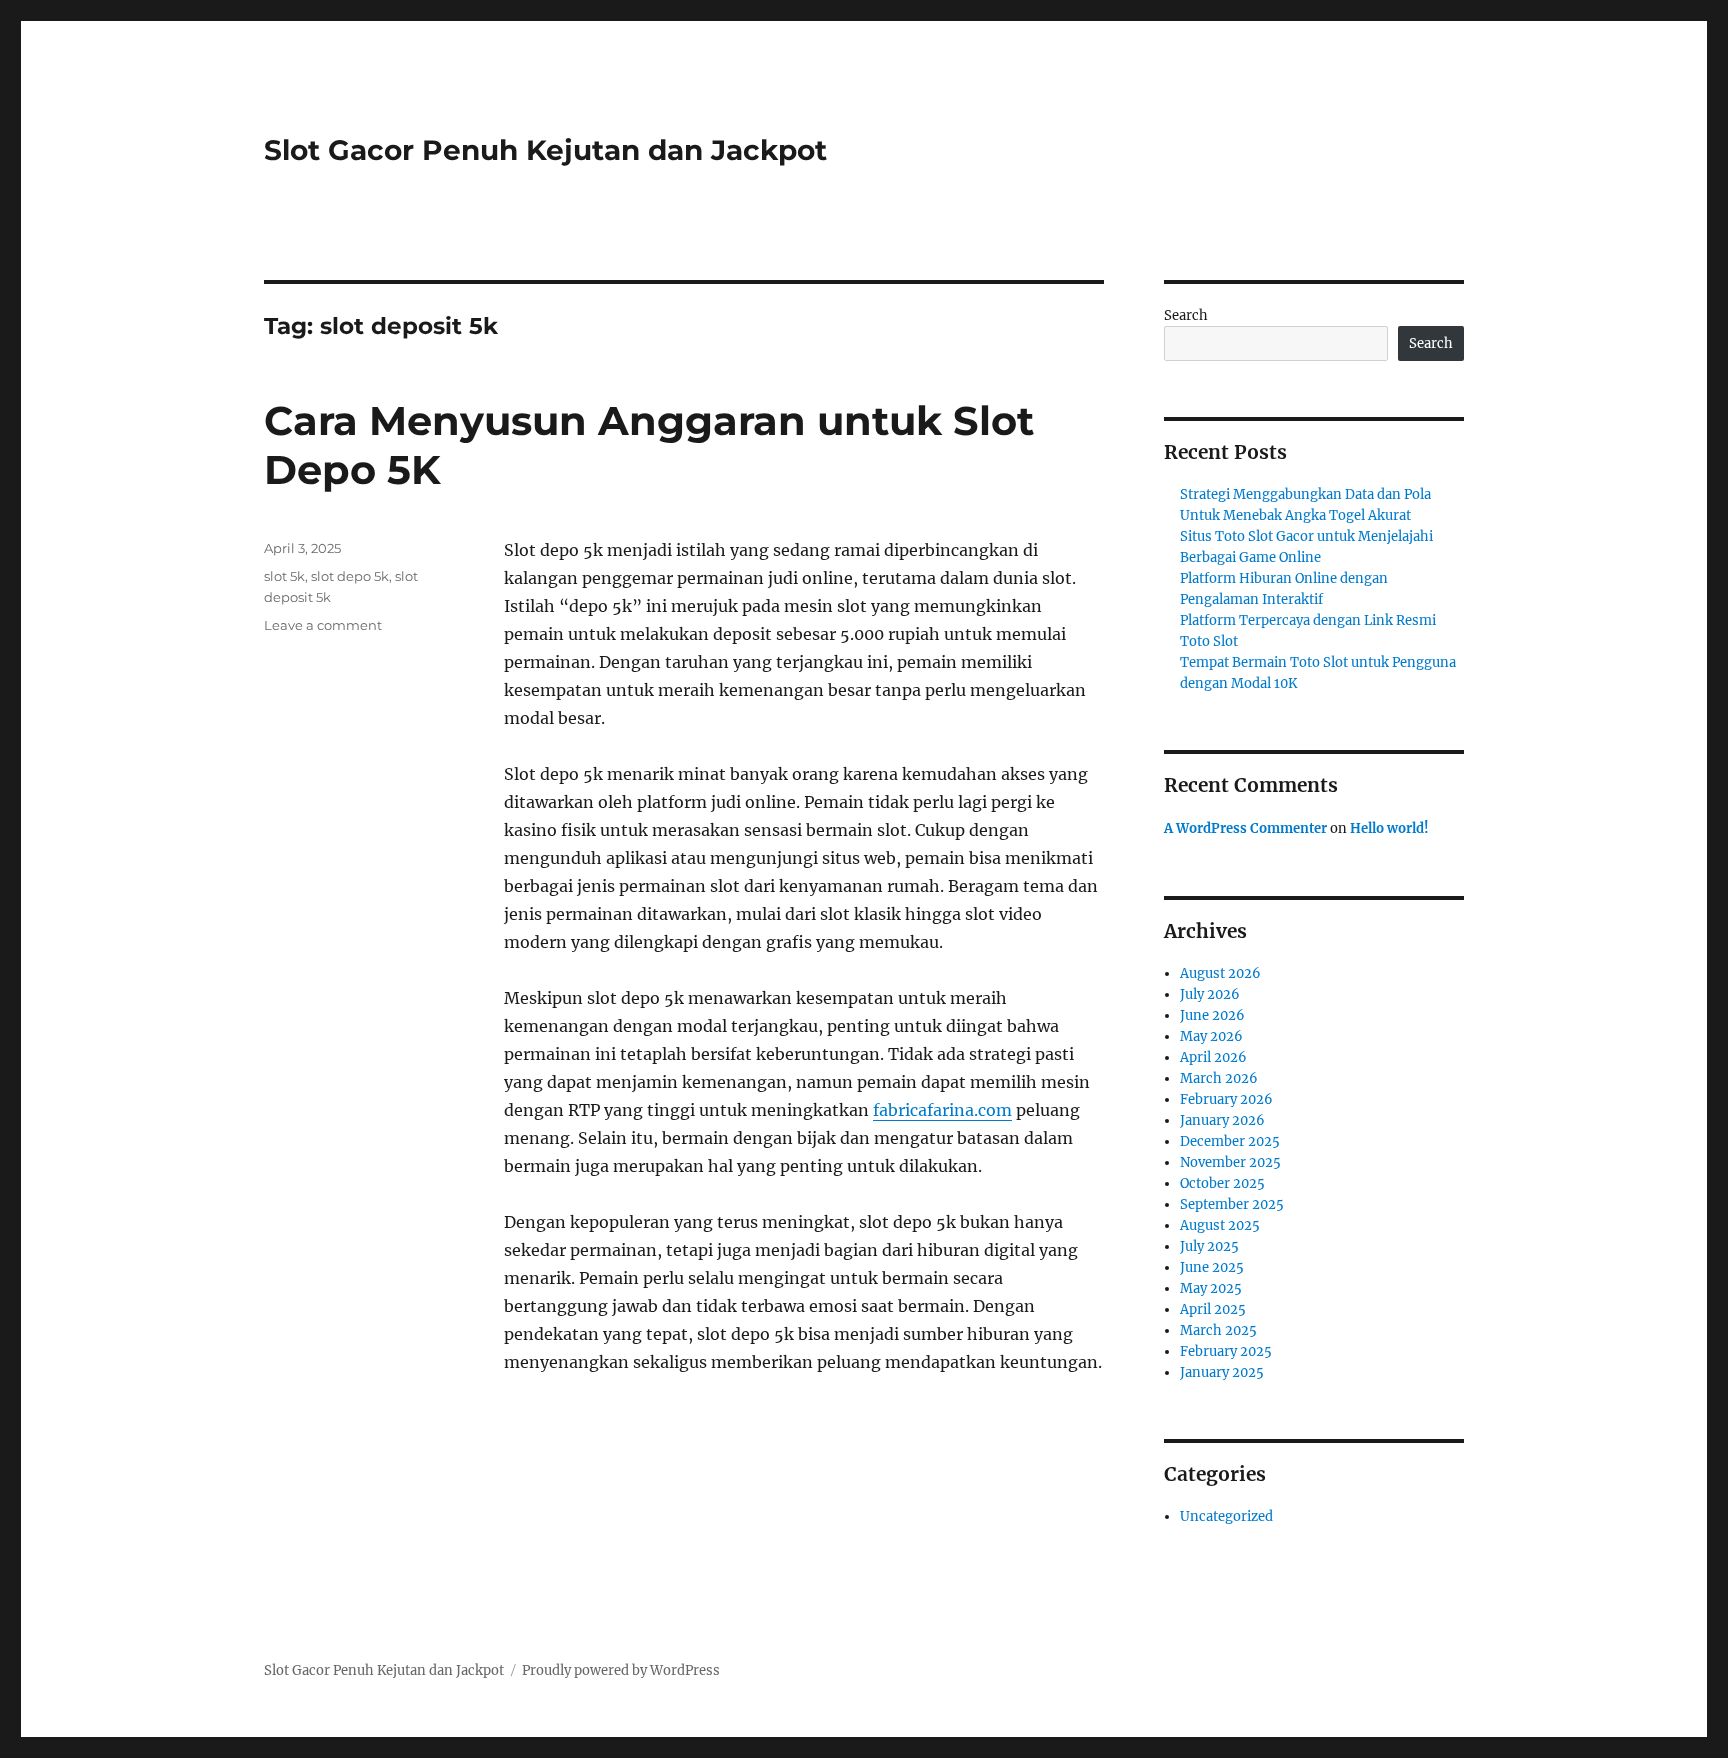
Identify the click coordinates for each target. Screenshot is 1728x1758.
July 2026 (1210, 994)
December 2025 (1230, 1141)
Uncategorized (1226, 1516)
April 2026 (1213, 1057)
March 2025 (1218, 1330)
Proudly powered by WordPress (621, 1670)
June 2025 (1212, 1267)
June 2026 (1212, 1015)
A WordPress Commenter (1245, 828)
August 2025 (1220, 1225)
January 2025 (1222, 1372)
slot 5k (284, 576)
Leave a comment (323, 625)
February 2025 (1226, 1351)
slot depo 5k (350, 576)
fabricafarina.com (942, 1110)
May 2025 (1211, 1288)
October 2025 (1222, 1183)
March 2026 (1219, 1078)
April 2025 (1213, 1309)
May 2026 (1211, 1036)
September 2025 (1232, 1204)
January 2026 (1222, 1120)
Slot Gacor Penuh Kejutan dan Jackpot (545, 150)
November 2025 (1230, 1162)
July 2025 (1209, 1246)
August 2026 (1220, 973)
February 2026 (1226, 1099)
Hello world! (1389, 828)
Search (1186, 315)
